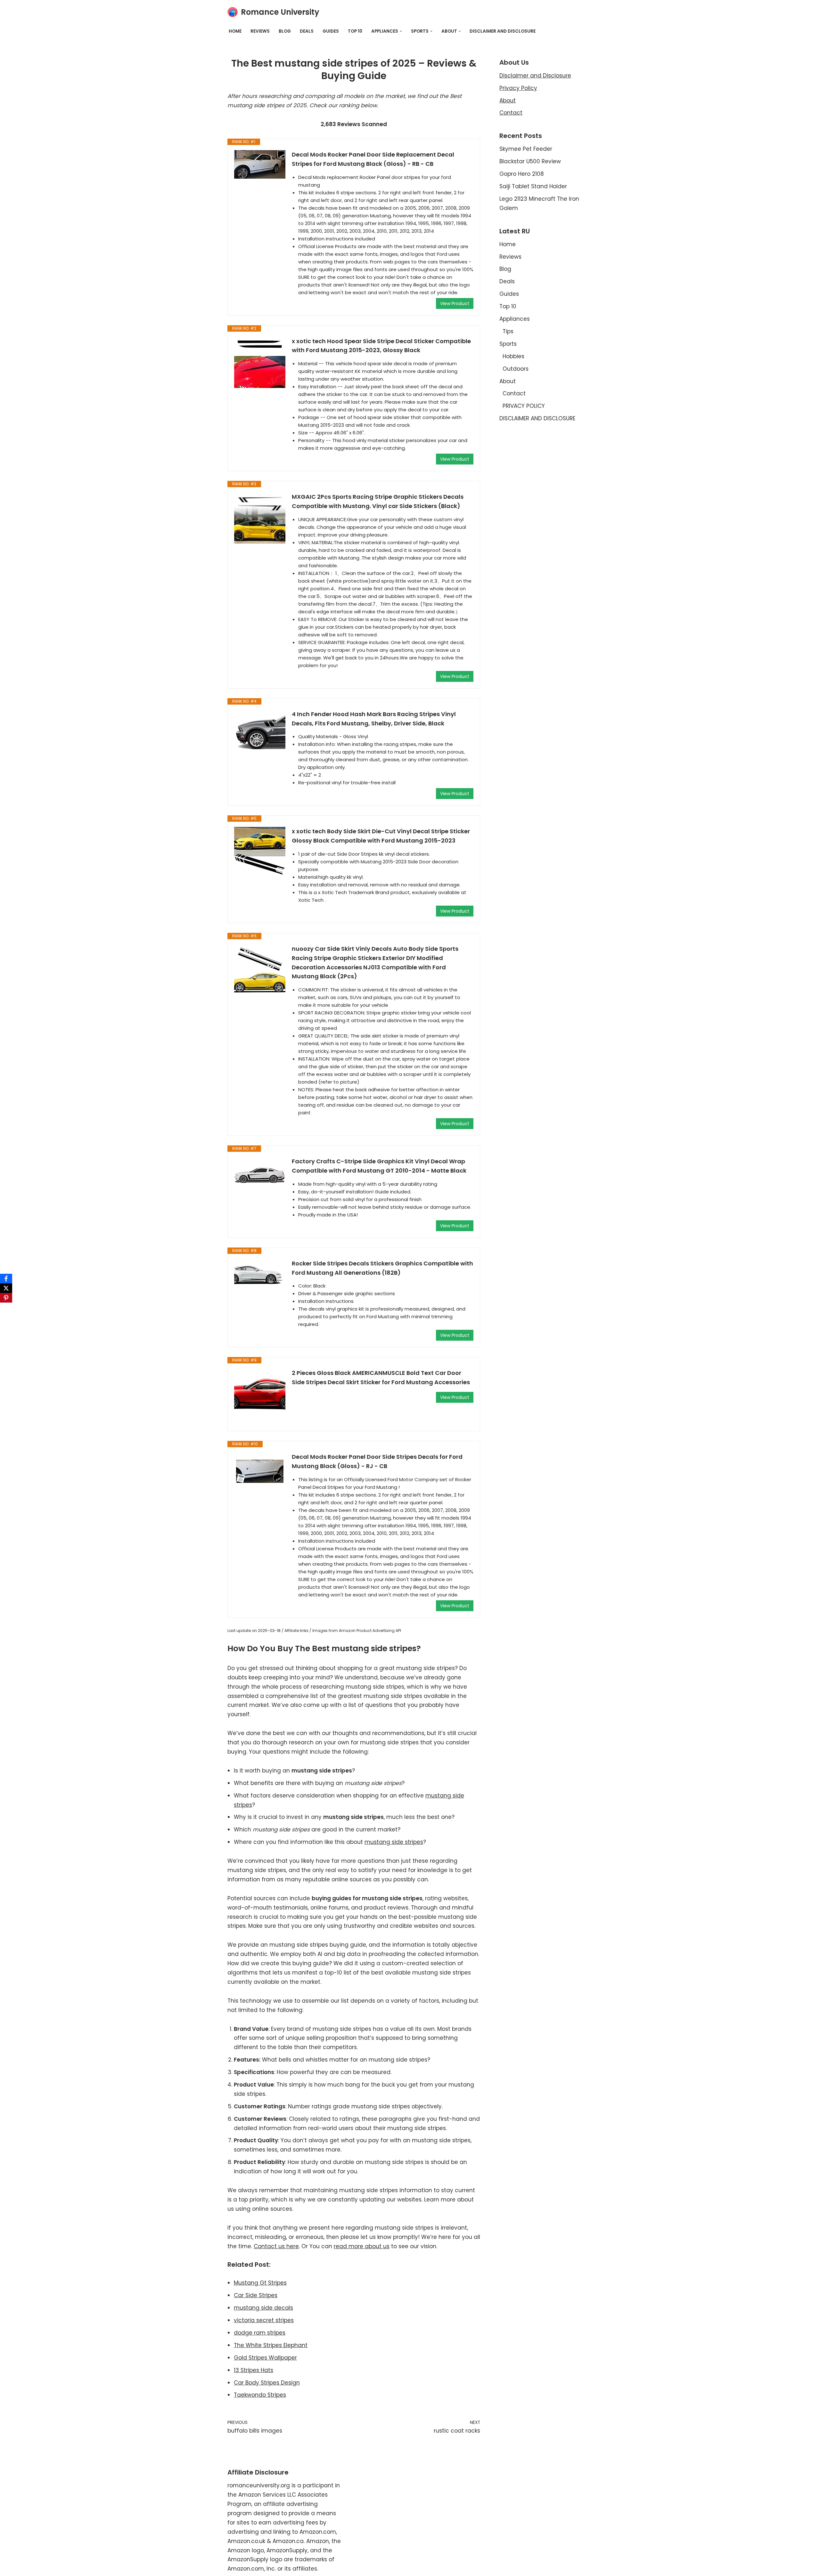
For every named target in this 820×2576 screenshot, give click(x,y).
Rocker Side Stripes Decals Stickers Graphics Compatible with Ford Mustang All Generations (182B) (382, 1268)
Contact (511, 113)
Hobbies (513, 356)
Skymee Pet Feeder (526, 149)
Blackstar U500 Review (530, 161)
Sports (508, 344)
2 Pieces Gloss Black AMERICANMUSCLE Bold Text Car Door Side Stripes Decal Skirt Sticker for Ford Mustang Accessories (381, 1377)
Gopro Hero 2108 (522, 174)
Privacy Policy (518, 88)
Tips (508, 331)
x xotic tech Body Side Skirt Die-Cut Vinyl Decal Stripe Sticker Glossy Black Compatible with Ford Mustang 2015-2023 (381, 836)
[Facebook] (6, 1279)
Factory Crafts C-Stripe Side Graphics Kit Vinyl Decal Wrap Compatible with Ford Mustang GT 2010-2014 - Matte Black (379, 1166)
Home (235, 31)
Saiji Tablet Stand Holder (533, 186)
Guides (331, 31)
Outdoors (516, 369)
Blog (285, 31)
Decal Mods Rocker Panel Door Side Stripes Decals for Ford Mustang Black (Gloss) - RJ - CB (377, 1461)
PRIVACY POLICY (524, 406)
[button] (401, 31)
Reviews (260, 31)
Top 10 (355, 31)
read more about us (362, 2246)
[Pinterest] (6, 1298)
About (508, 101)
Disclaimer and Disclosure (535, 76)
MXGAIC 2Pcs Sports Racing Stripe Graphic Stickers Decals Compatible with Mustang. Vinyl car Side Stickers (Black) (378, 501)
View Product (455, 303)
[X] (6, 1288)
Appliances (515, 319)
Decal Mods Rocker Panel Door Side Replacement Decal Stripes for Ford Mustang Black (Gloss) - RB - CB (373, 159)
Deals (307, 31)
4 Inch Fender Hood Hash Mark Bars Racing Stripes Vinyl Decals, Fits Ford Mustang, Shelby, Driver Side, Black (374, 719)
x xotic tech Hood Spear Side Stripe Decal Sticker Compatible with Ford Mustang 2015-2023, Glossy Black (381, 346)
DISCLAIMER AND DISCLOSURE (503, 31)
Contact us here (276, 2246)
